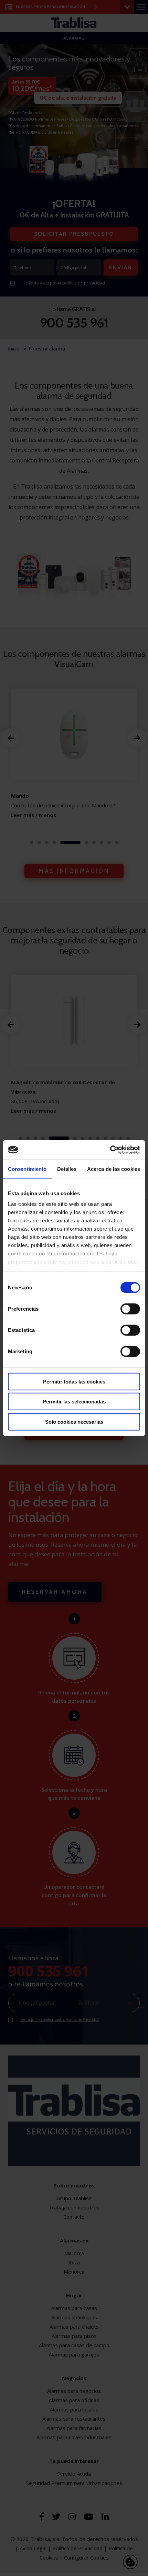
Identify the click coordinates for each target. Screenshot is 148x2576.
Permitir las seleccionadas (74, 1402)
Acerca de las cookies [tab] (114, 1169)
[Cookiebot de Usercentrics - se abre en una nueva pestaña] (110, 1150)
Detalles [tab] (67, 1169)
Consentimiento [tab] (27, 1169)
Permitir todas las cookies (74, 1381)
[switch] (130, 1309)
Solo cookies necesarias (74, 1421)
